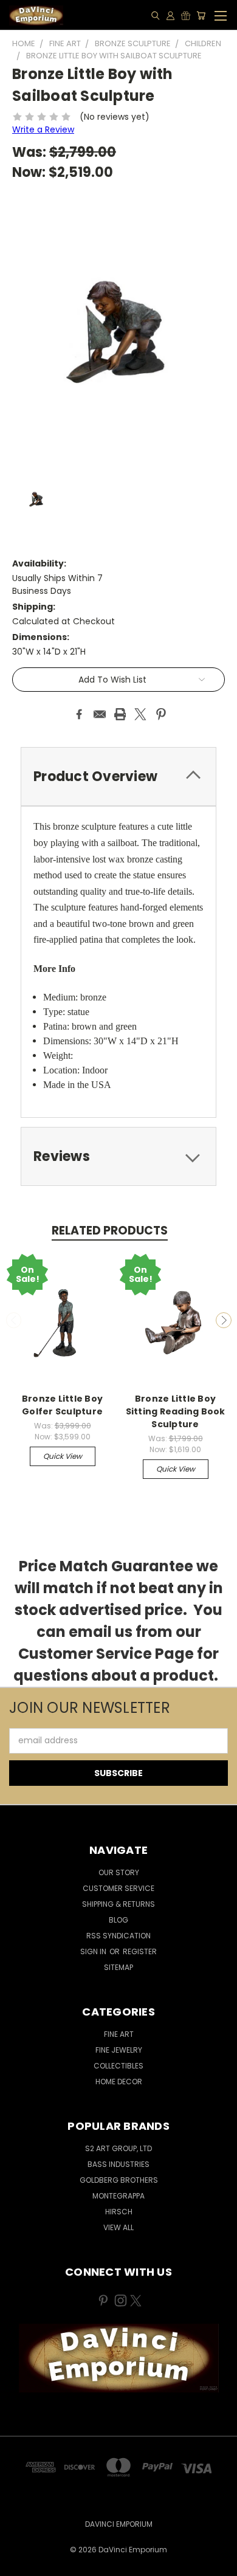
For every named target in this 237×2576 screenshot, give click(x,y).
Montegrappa (118, 2196)
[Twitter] (140, 714)
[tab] (118, 777)
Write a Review (43, 129)
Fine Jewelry (119, 2050)
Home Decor (119, 2082)
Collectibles (118, 2066)
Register (140, 1951)
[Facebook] (79, 714)
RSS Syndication (118, 1936)
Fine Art (119, 2034)
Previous (14, 1320)
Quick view (63, 1456)
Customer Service (118, 1888)
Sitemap (118, 1967)
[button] (119, 2358)
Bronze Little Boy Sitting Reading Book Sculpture (176, 1411)
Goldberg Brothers (119, 2180)
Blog (118, 1920)
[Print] (120, 714)
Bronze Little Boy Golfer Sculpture (62, 1405)
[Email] (100, 714)
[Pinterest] (161, 714)
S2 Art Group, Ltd (118, 2148)
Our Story (119, 1872)
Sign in (94, 1951)
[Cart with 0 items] (201, 15)
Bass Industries (118, 2164)
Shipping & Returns (118, 1904)
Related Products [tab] (110, 1231)
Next (224, 1320)
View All (118, 2227)
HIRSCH (119, 2212)
